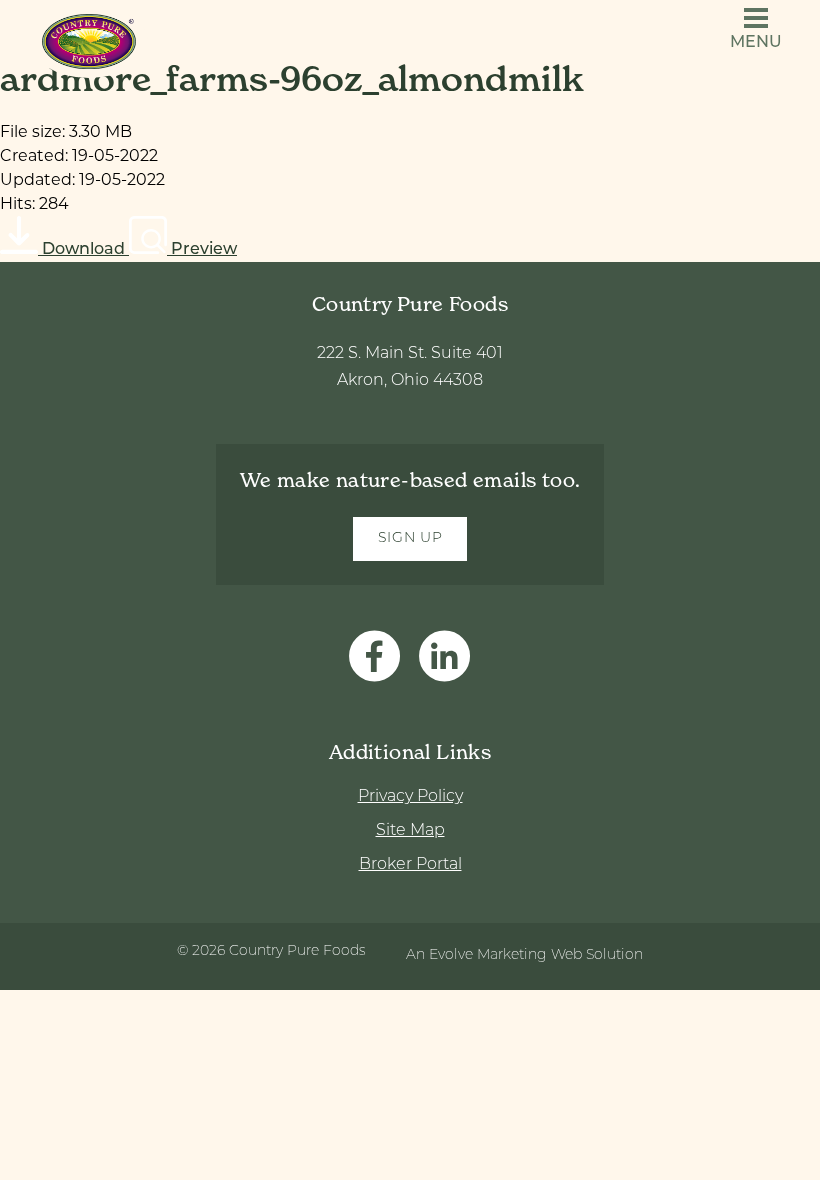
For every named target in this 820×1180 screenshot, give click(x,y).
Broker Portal (410, 865)
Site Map (410, 831)
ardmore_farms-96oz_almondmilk (292, 79)
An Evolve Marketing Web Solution (524, 955)
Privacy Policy (410, 797)
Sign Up (410, 538)
